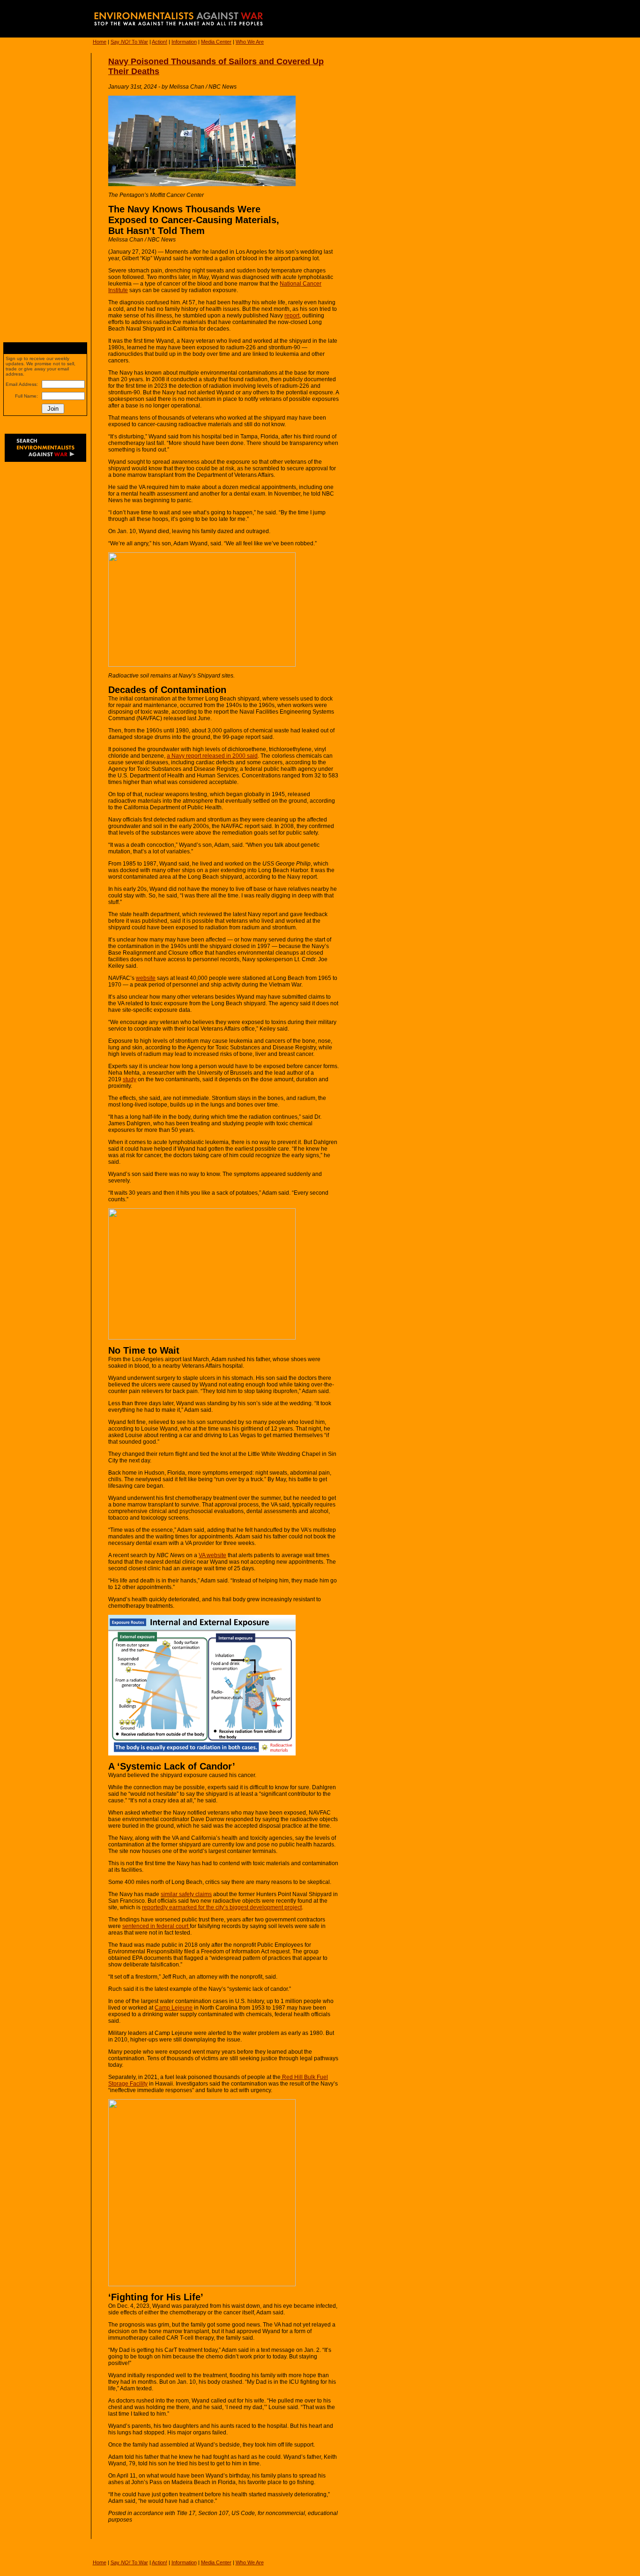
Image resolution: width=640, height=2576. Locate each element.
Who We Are (250, 42)
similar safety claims (186, 1894)
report (292, 316)
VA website (212, 1555)
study (130, 1079)
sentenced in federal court (156, 1926)
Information (184, 42)
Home (100, 42)
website (146, 978)
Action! (160, 42)
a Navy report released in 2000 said (212, 756)
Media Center (216, 42)
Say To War (129, 42)
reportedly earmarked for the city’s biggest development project (222, 1907)
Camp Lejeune (174, 2008)
